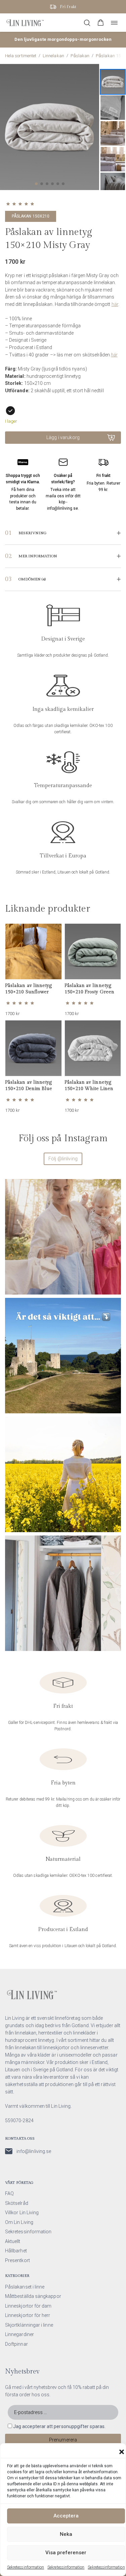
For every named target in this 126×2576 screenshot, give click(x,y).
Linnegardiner (19, 2334)
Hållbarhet (16, 2251)
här (115, 304)
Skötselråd (17, 2203)
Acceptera (66, 2516)
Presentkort (17, 2260)
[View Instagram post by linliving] (114, 1286)
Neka (66, 2534)
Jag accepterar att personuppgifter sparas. (59, 2426)
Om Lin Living (19, 2222)
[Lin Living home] (25, 23)
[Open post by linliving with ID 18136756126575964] (63, 1593)
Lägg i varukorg (63, 437)
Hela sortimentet (21, 56)
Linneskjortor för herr (28, 2315)
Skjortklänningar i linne (29, 2325)
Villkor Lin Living (22, 2213)
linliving (62, 1186)
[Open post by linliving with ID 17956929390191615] (63, 1356)
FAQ (9, 2193)
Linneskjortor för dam (28, 2306)
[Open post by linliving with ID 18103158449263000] (63, 1237)
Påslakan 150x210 (31, 216)
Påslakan (80, 56)
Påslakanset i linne (25, 2287)
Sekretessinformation (26, 2567)
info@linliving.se (34, 2151)
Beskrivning (32, 533)
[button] (122, 2452)
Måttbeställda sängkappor (33, 2296)
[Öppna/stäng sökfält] (87, 23)
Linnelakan (53, 56)
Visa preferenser (66, 2553)
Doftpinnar (16, 2344)
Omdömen (32, 579)
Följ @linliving (63, 1159)
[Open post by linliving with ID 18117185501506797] (63, 1474)
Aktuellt (13, 2241)
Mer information (38, 556)
